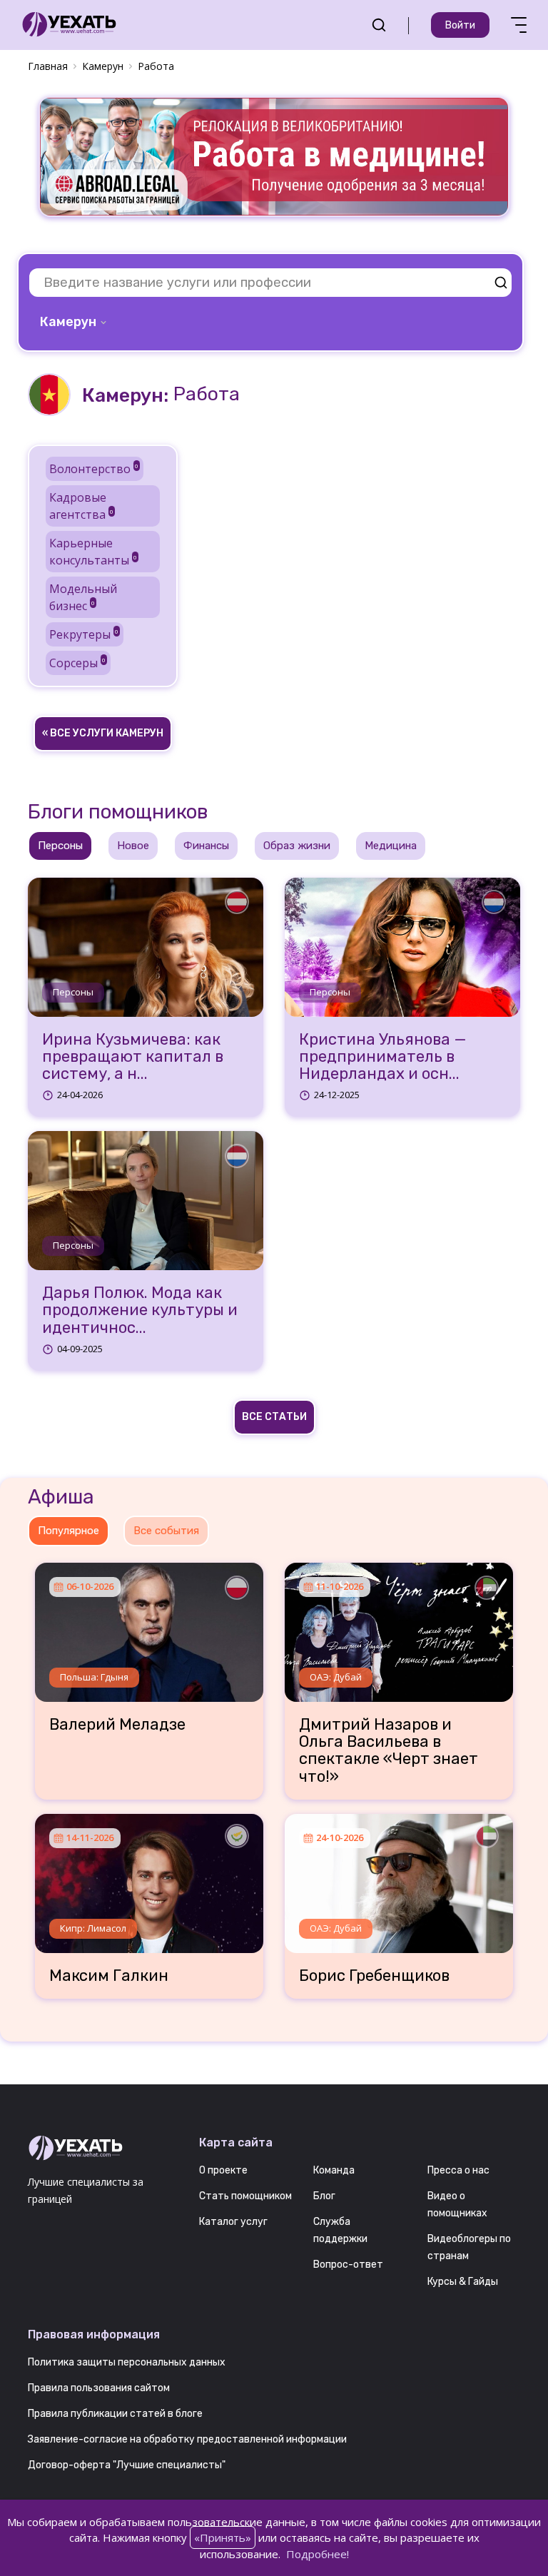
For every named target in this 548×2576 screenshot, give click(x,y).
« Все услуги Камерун (103, 733)
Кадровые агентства (81, 506)
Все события (166, 1531)
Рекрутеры (84, 634)
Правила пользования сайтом (99, 2388)
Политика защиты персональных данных (127, 2362)
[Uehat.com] (103, 2149)
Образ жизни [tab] (297, 846)
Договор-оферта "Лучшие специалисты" (127, 2465)
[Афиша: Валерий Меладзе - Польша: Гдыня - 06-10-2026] (149, 1627)
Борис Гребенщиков (374, 1976)
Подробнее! (318, 2554)
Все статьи (274, 1417)
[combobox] (75, 322)
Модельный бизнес (83, 597)
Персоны (73, 992)
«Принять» (223, 2537)
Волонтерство (94, 469)
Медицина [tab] (391, 846)
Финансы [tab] (206, 846)
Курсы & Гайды (463, 2282)
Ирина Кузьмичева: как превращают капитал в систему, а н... (133, 1057)
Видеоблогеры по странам (469, 2247)
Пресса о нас (458, 2170)
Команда (334, 2170)
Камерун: (125, 395)
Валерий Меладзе (117, 1725)
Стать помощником (245, 2196)
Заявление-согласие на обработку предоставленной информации (187, 2439)
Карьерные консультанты (93, 552)
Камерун (103, 66)
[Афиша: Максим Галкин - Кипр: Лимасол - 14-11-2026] (149, 1878)
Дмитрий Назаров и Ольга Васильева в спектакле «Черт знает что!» (389, 1751)
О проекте (223, 2170)
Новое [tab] (133, 846)
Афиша (61, 1497)
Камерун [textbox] (68, 322)
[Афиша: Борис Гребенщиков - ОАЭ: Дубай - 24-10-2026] (399, 1878)
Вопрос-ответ (348, 2265)
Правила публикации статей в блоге (115, 2414)
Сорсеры (77, 663)
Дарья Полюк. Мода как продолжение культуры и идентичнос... (140, 1310)
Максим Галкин (109, 1976)
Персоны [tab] (60, 846)
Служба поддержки (340, 2230)
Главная (48, 66)
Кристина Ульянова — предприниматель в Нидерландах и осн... (383, 1057)
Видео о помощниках (457, 2205)
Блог (324, 2196)
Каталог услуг (233, 2222)
